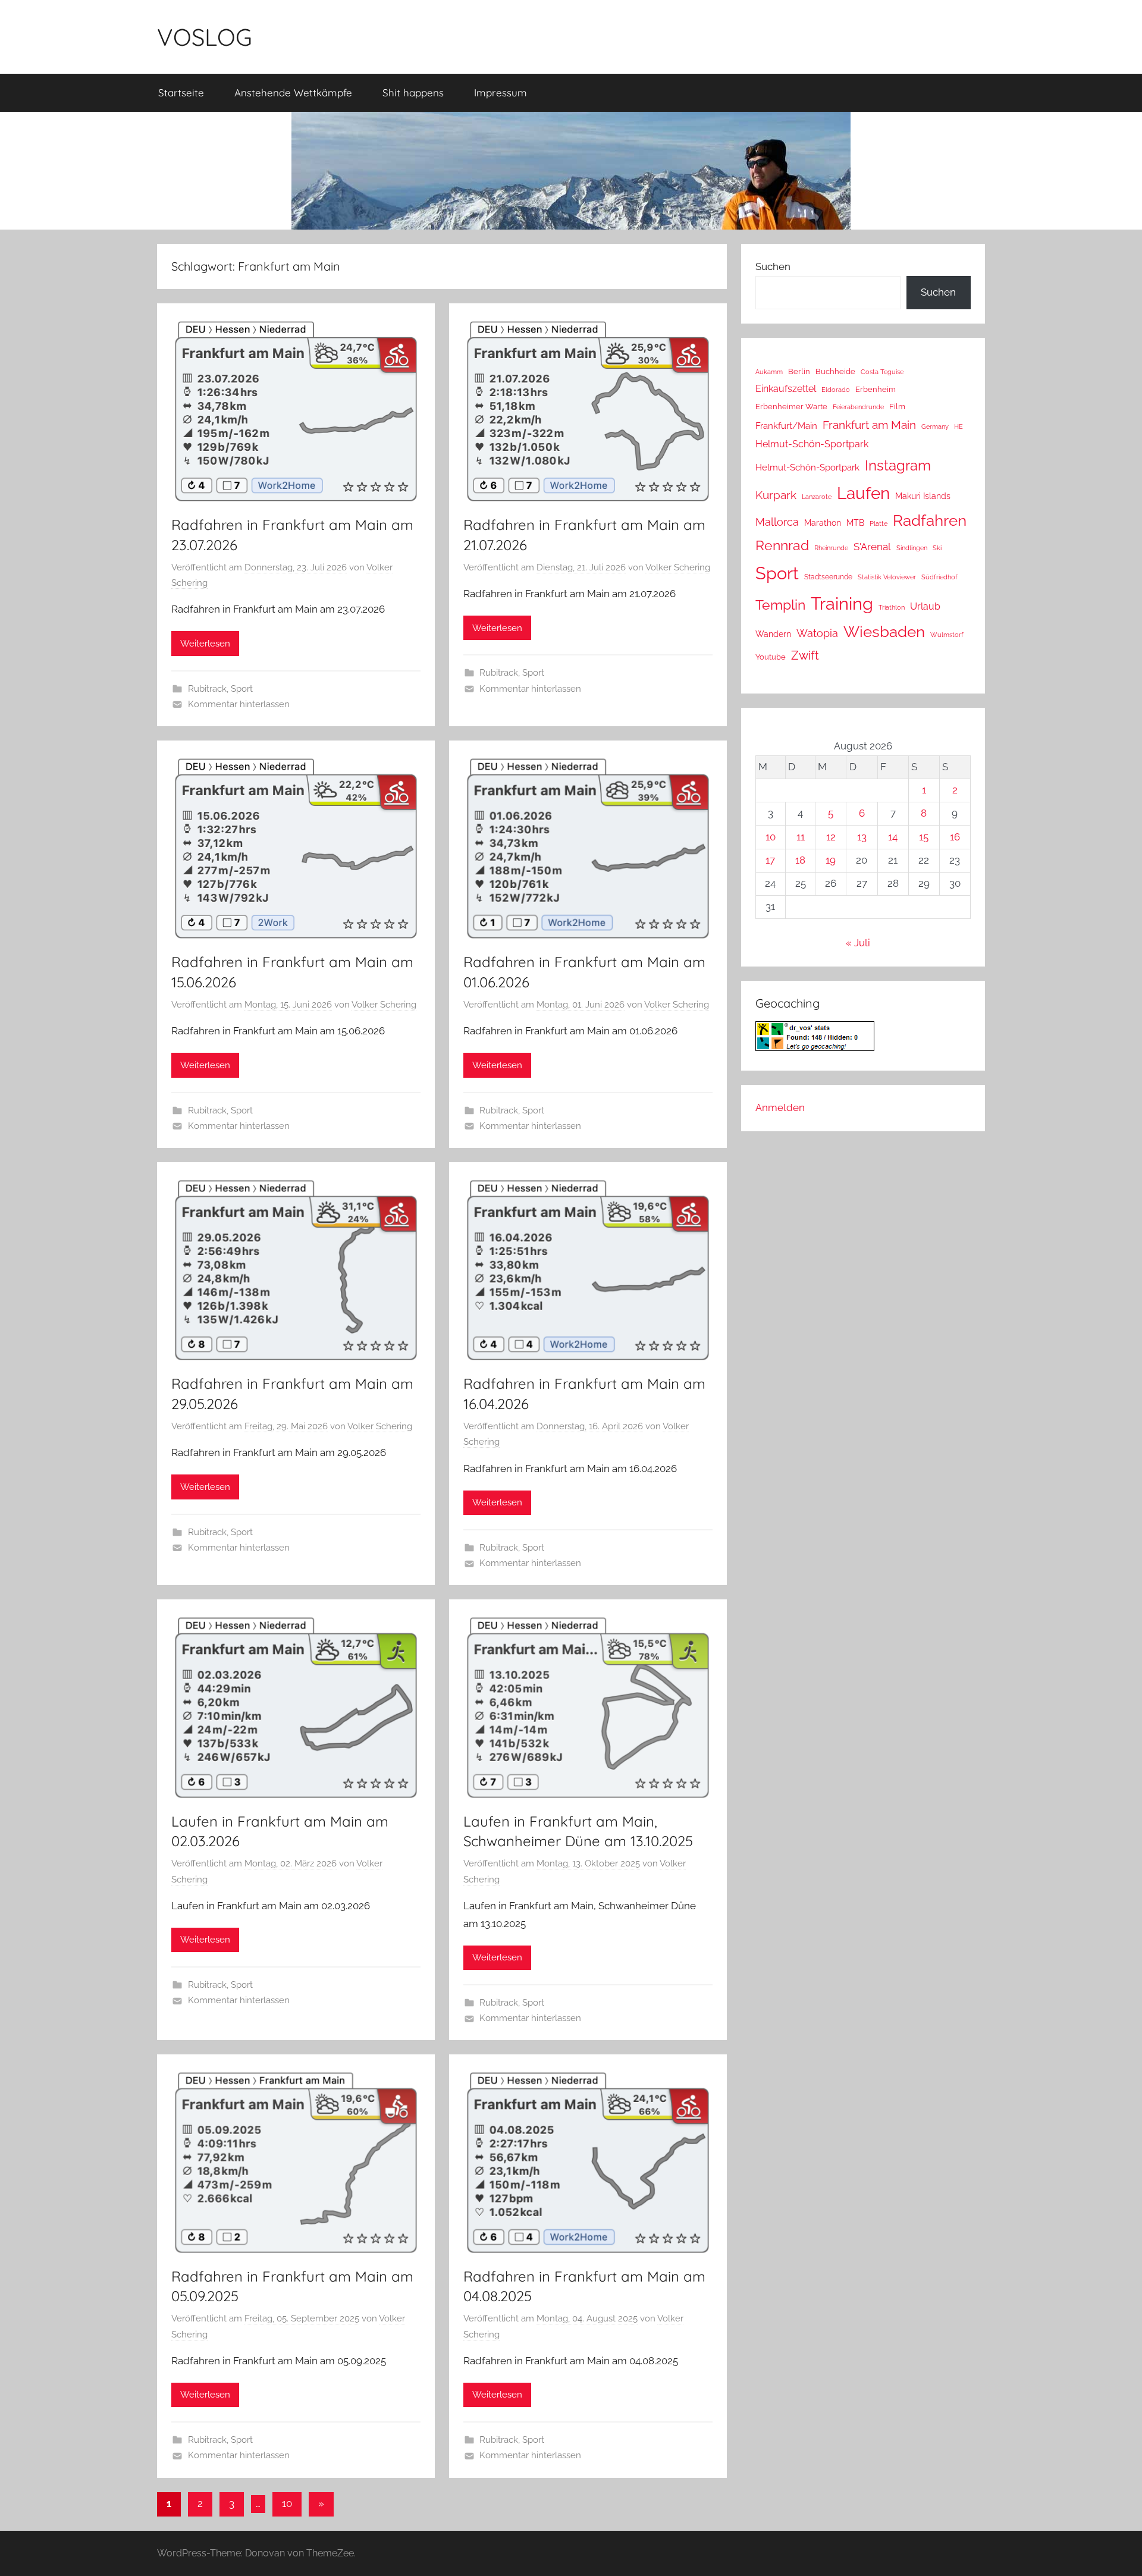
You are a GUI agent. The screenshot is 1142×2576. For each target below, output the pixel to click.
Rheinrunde (831, 548)
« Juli (858, 943)
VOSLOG (205, 37)
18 (800, 860)
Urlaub (925, 606)
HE (959, 426)
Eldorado (836, 390)
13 (862, 837)
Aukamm (769, 372)
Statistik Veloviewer (887, 577)
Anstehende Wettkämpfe (293, 92)
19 (831, 860)
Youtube (771, 657)
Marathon (823, 523)
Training (842, 603)
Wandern (773, 634)
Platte (879, 523)
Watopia (817, 633)
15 (924, 837)
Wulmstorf (947, 635)
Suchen (773, 266)
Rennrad (782, 545)
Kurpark (776, 495)
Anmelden (780, 1107)
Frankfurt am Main (869, 425)
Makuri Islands (923, 496)
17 (770, 860)
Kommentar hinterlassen (239, 704)
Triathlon (892, 608)
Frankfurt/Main (786, 426)
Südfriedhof (939, 577)
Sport (242, 689)
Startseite (181, 92)
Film (897, 407)
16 (955, 837)
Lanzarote (817, 497)
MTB (855, 523)
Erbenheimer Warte (791, 407)
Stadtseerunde (828, 577)
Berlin (799, 371)
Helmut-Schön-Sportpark (812, 444)
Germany (935, 426)
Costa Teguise (882, 372)
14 (893, 837)
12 (831, 837)
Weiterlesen (205, 644)
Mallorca (777, 522)
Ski (937, 548)
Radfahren (930, 520)
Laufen (863, 493)
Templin (780, 605)
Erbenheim (876, 389)
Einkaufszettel (786, 389)
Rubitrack (207, 689)
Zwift (805, 655)
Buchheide (835, 371)
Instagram (898, 465)
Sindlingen (912, 548)
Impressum (501, 92)
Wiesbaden (884, 632)
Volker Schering (678, 567)
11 (801, 837)
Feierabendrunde (858, 407)
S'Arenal (872, 547)
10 (287, 2503)
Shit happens (413, 92)
